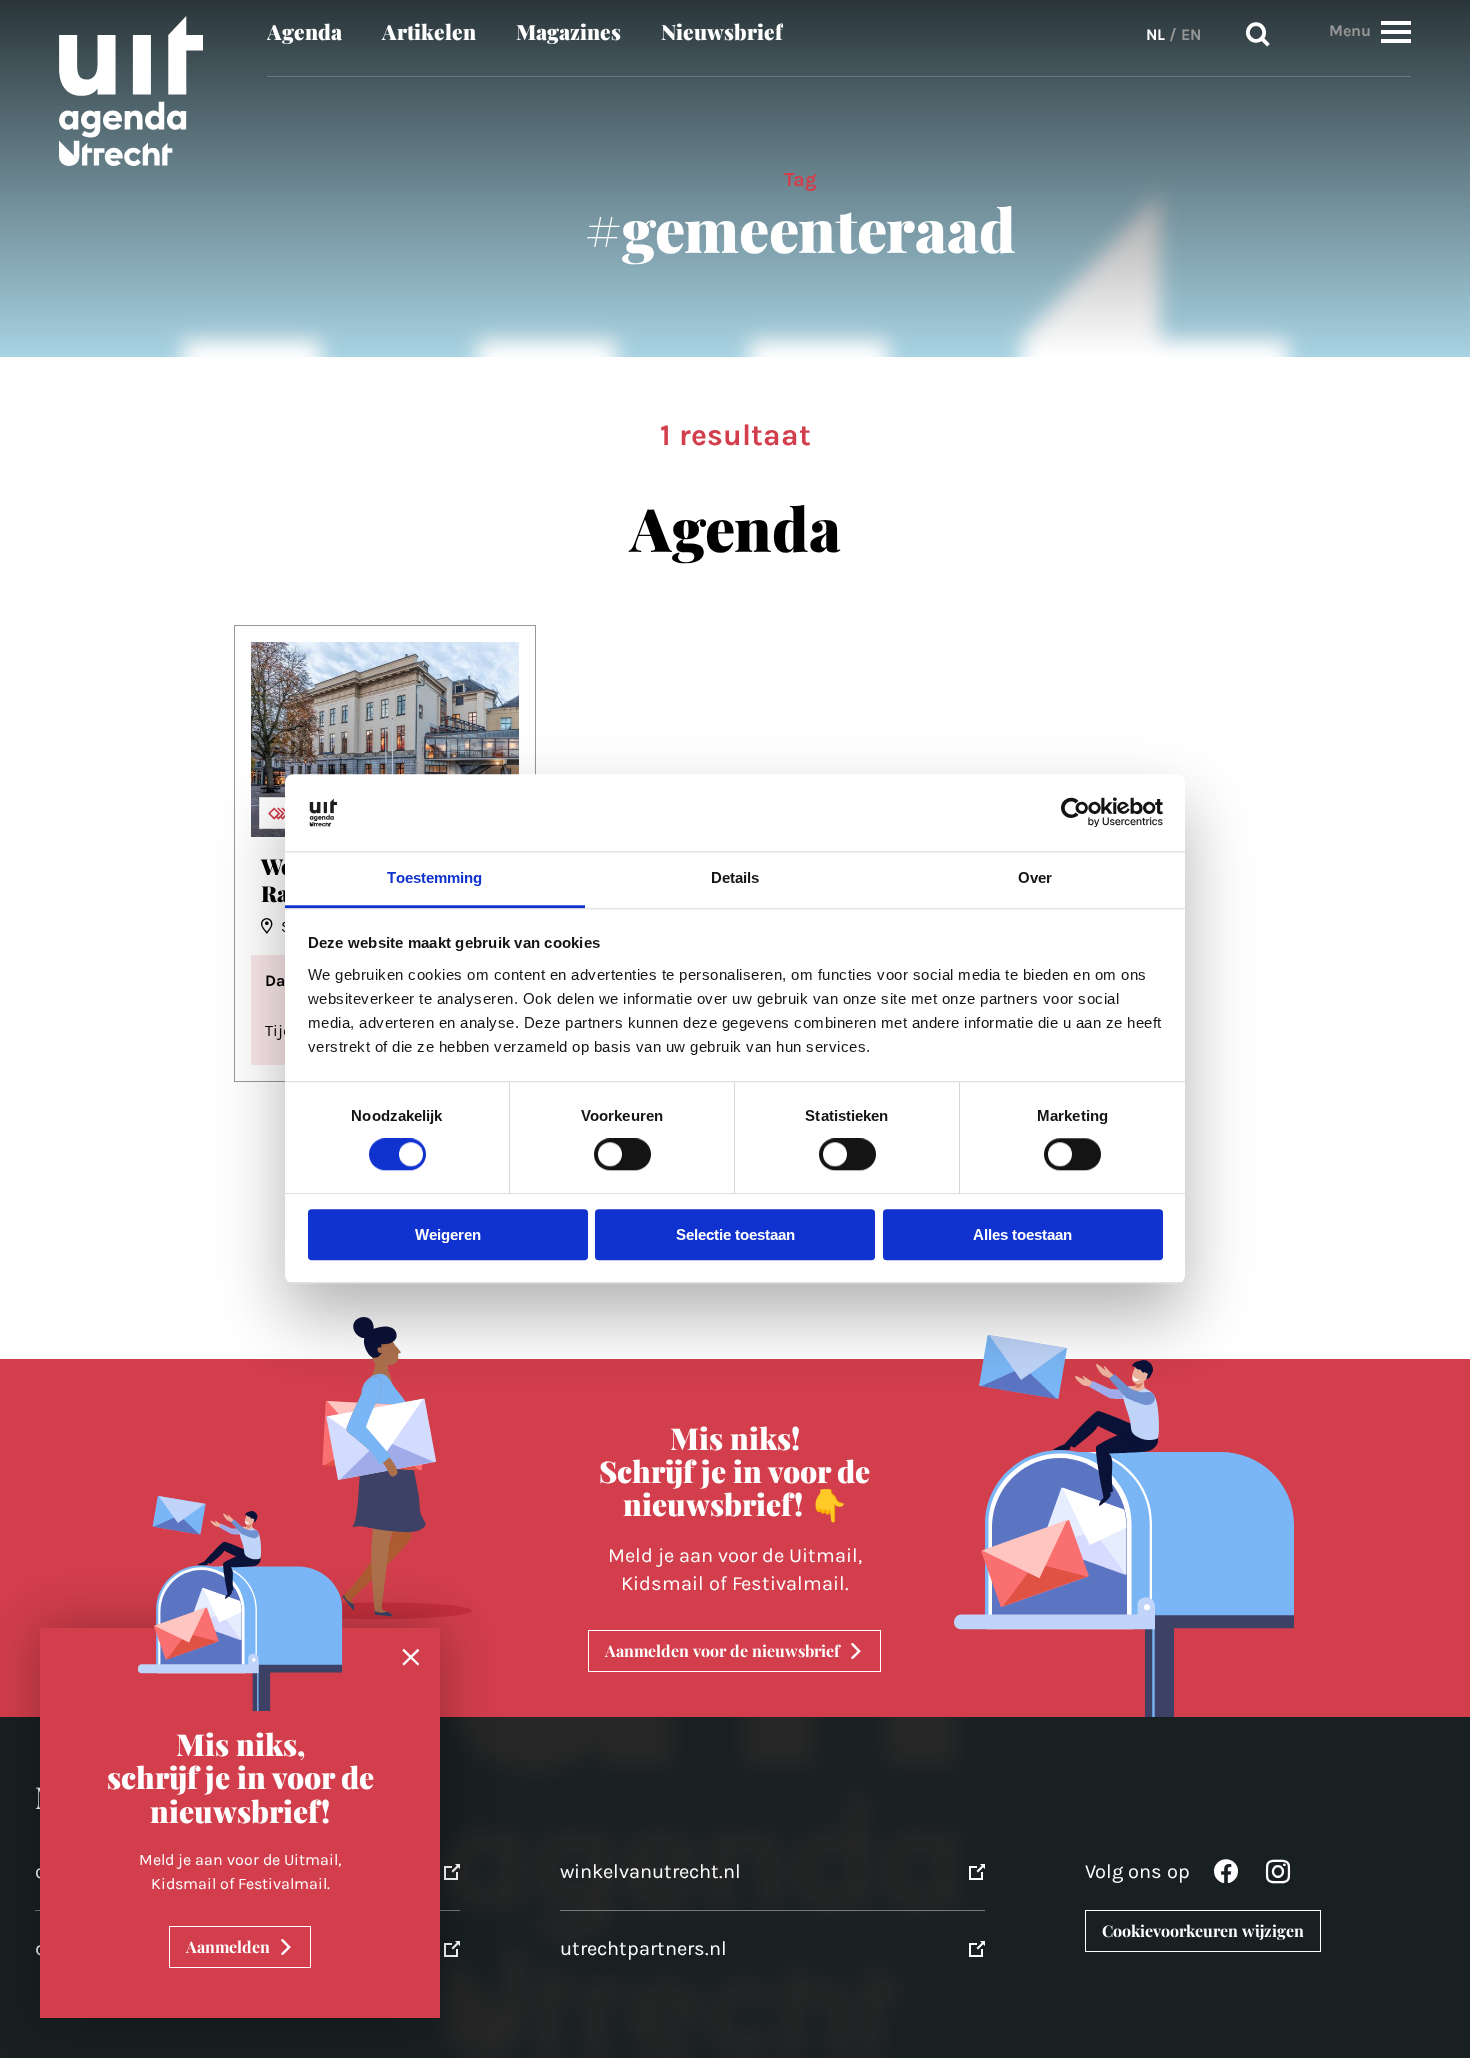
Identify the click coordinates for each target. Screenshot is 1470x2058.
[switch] (622, 1155)
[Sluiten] (411, 1658)
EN (1191, 34)
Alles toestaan (1022, 1234)
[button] (1396, 31)
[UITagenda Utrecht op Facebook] (1226, 1876)
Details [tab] (735, 877)
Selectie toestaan (735, 1234)
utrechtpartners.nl (643, 1948)
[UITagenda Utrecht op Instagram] (1278, 1876)
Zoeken (1258, 35)
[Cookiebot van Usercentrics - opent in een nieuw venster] (1075, 813)
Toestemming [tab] (434, 877)
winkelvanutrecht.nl (650, 1871)
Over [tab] (1035, 877)
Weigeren (448, 1234)
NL (1155, 34)
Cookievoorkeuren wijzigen (1203, 1930)
